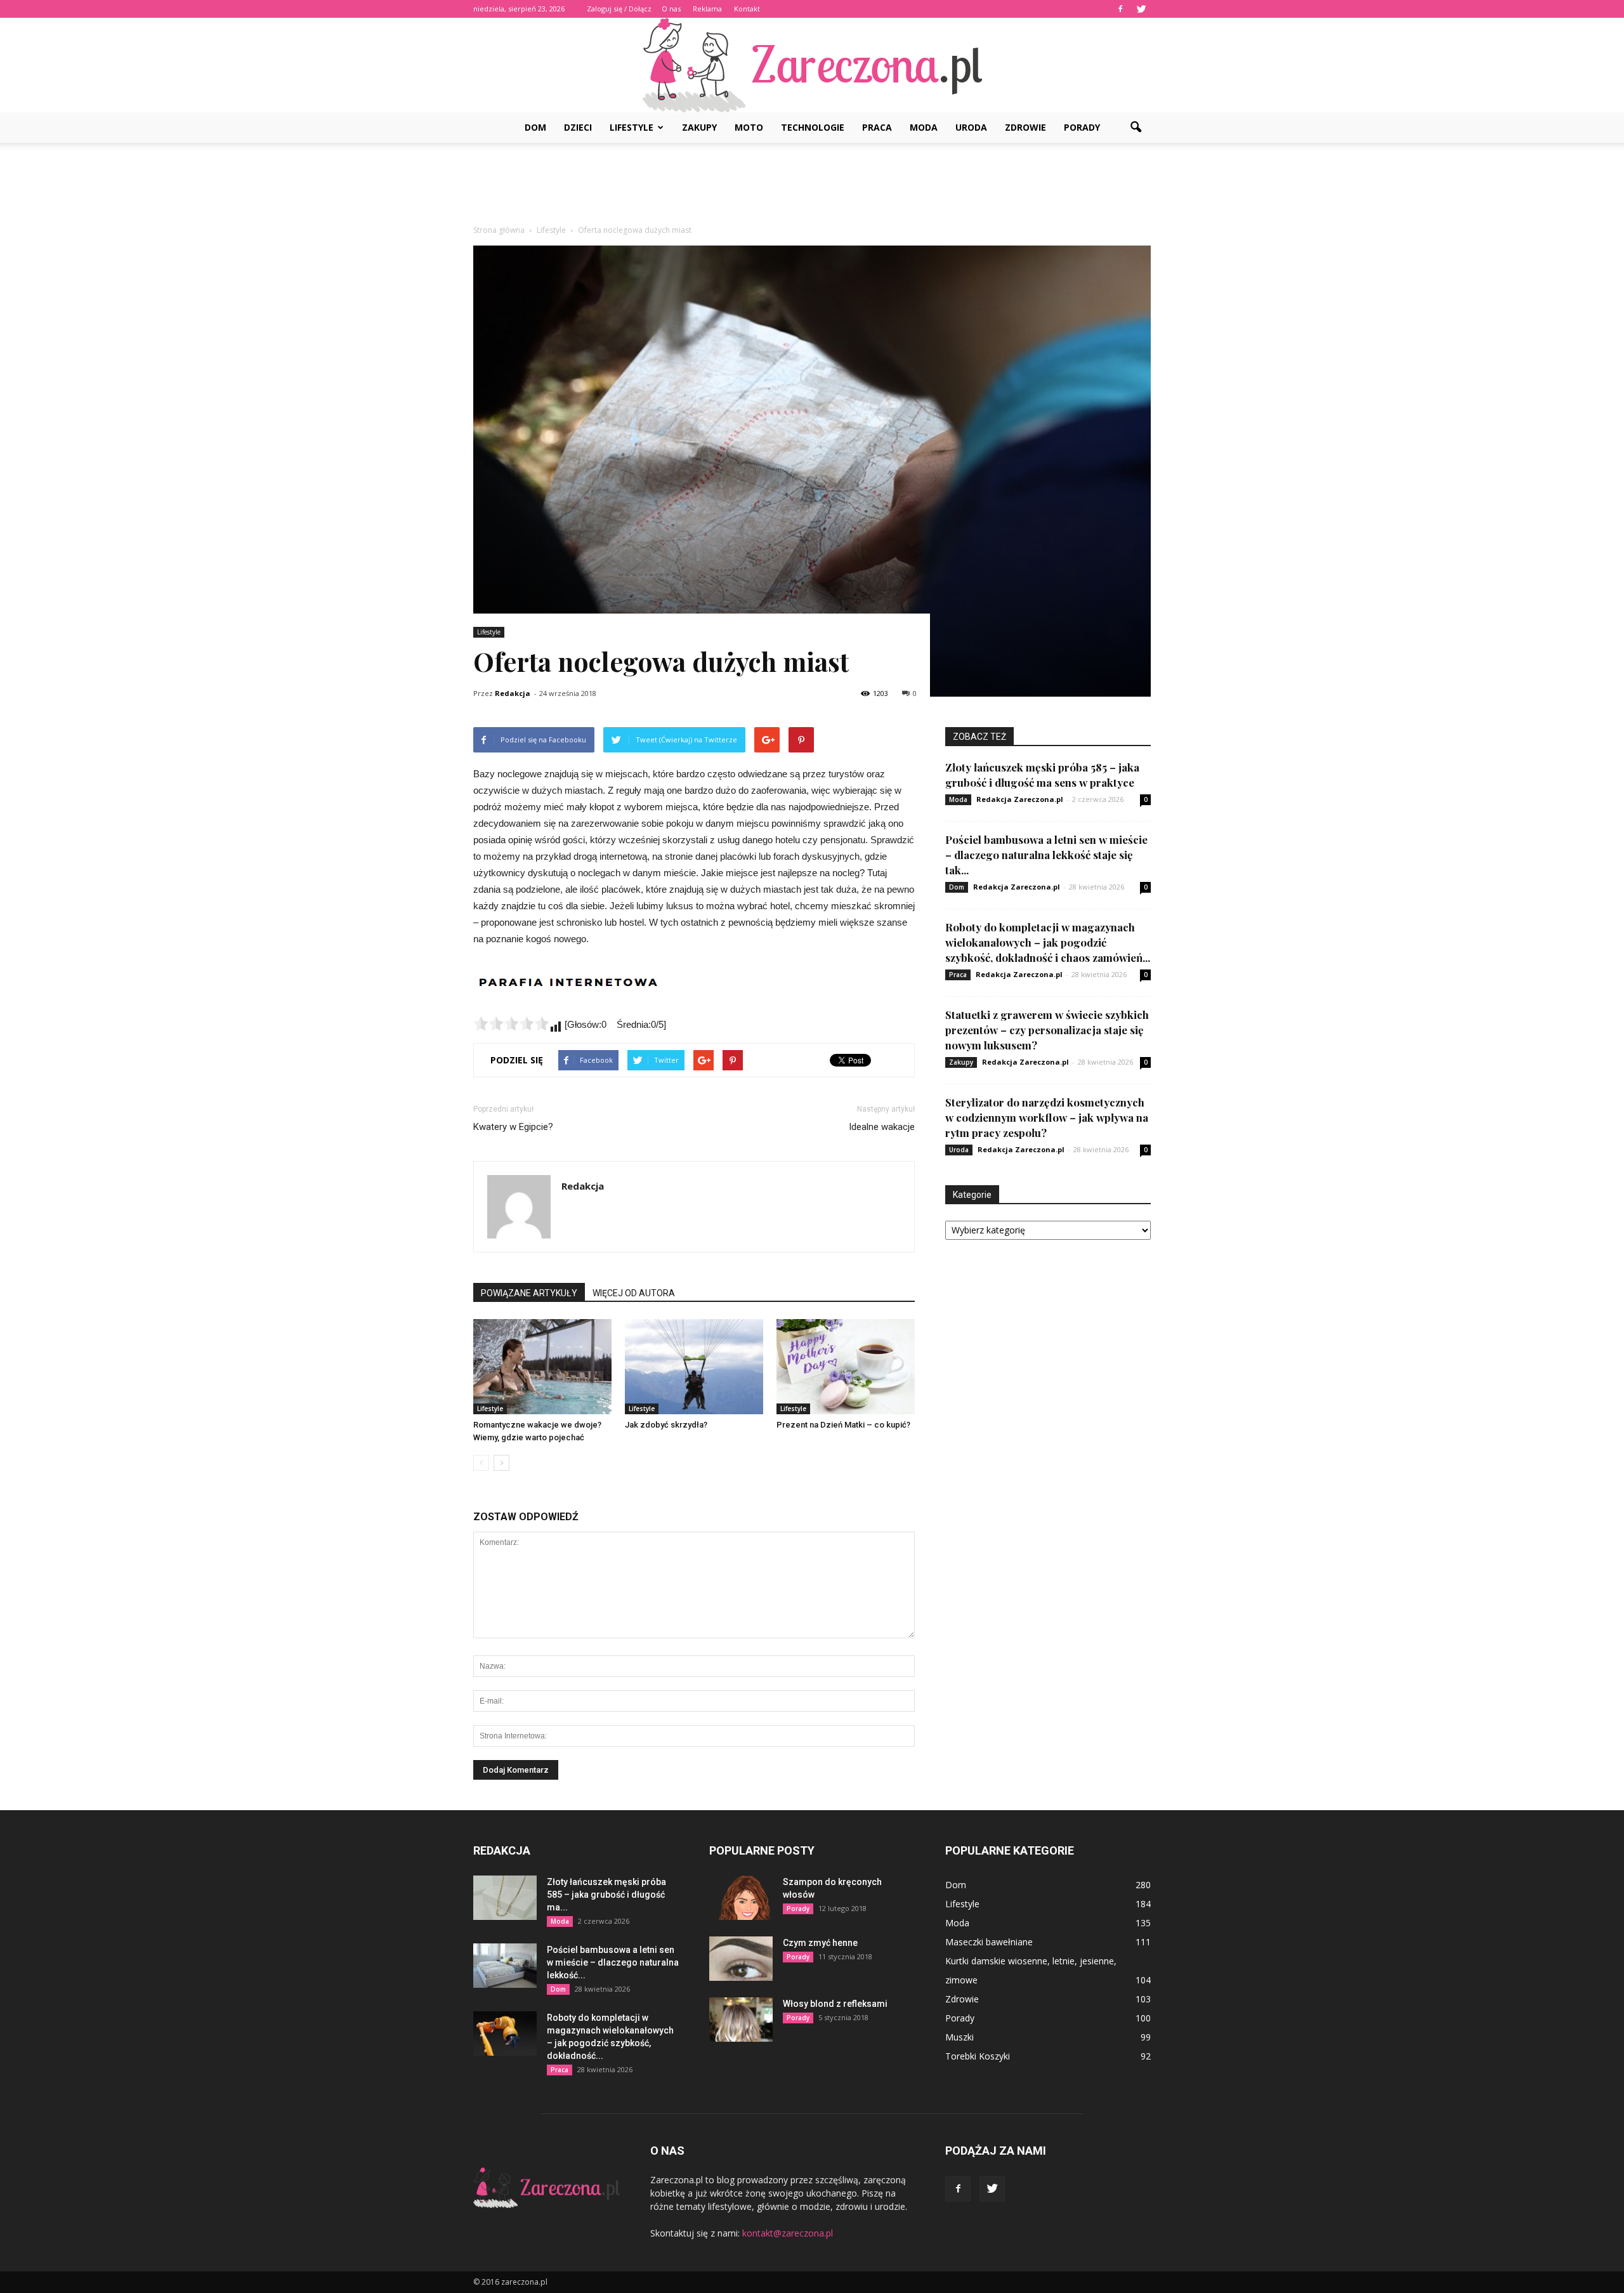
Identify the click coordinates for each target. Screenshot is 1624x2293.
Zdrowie (1025, 127)
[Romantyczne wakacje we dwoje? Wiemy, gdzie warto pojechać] (542, 1367)
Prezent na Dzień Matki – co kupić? (844, 1425)
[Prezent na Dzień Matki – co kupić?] (846, 1367)
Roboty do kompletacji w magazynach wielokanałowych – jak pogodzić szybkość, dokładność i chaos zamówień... (1048, 942)
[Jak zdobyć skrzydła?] (694, 1367)
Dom (535, 127)
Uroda (971, 127)
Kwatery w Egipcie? (513, 1127)
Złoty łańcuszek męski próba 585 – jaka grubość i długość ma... (606, 1895)
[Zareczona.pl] (812, 65)
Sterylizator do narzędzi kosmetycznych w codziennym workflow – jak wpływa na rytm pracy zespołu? (1047, 1117)
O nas (671, 9)
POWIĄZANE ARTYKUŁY (529, 1293)
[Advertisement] (812, 187)
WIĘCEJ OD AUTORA (634, 1293)
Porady (1082, 127)
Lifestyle (632, 127)
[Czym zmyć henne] (741, 1959)
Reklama (707, 9)
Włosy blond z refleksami (835, 2004)
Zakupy (699, 127)
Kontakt (747, 9)
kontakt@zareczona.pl (788, 2233)
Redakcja (513, 693)
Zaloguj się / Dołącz (619, 9)
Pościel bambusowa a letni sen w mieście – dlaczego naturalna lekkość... (613, 1962)
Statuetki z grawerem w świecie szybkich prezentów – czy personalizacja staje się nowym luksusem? (1047, 1030)
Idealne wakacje (882, 1127)
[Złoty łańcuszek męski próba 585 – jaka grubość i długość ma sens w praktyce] (505, 1898)
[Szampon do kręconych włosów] (741, 1898)
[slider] (511, 1023)
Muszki (959, 2037)
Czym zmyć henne (820, 1943)
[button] (1136, 128)
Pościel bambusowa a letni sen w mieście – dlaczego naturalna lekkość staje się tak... (1046, 855)
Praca (877, 127)
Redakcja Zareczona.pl (1020, 799)
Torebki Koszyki (978, 2056)
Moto (749, 127)
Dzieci (578, 127)
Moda (924, 127)
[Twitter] (1141, 9)
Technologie (813, 127)
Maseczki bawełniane (989, 1942)
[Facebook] (1120, 9)
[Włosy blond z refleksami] (741, 2020)
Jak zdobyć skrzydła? (666, 1425)
